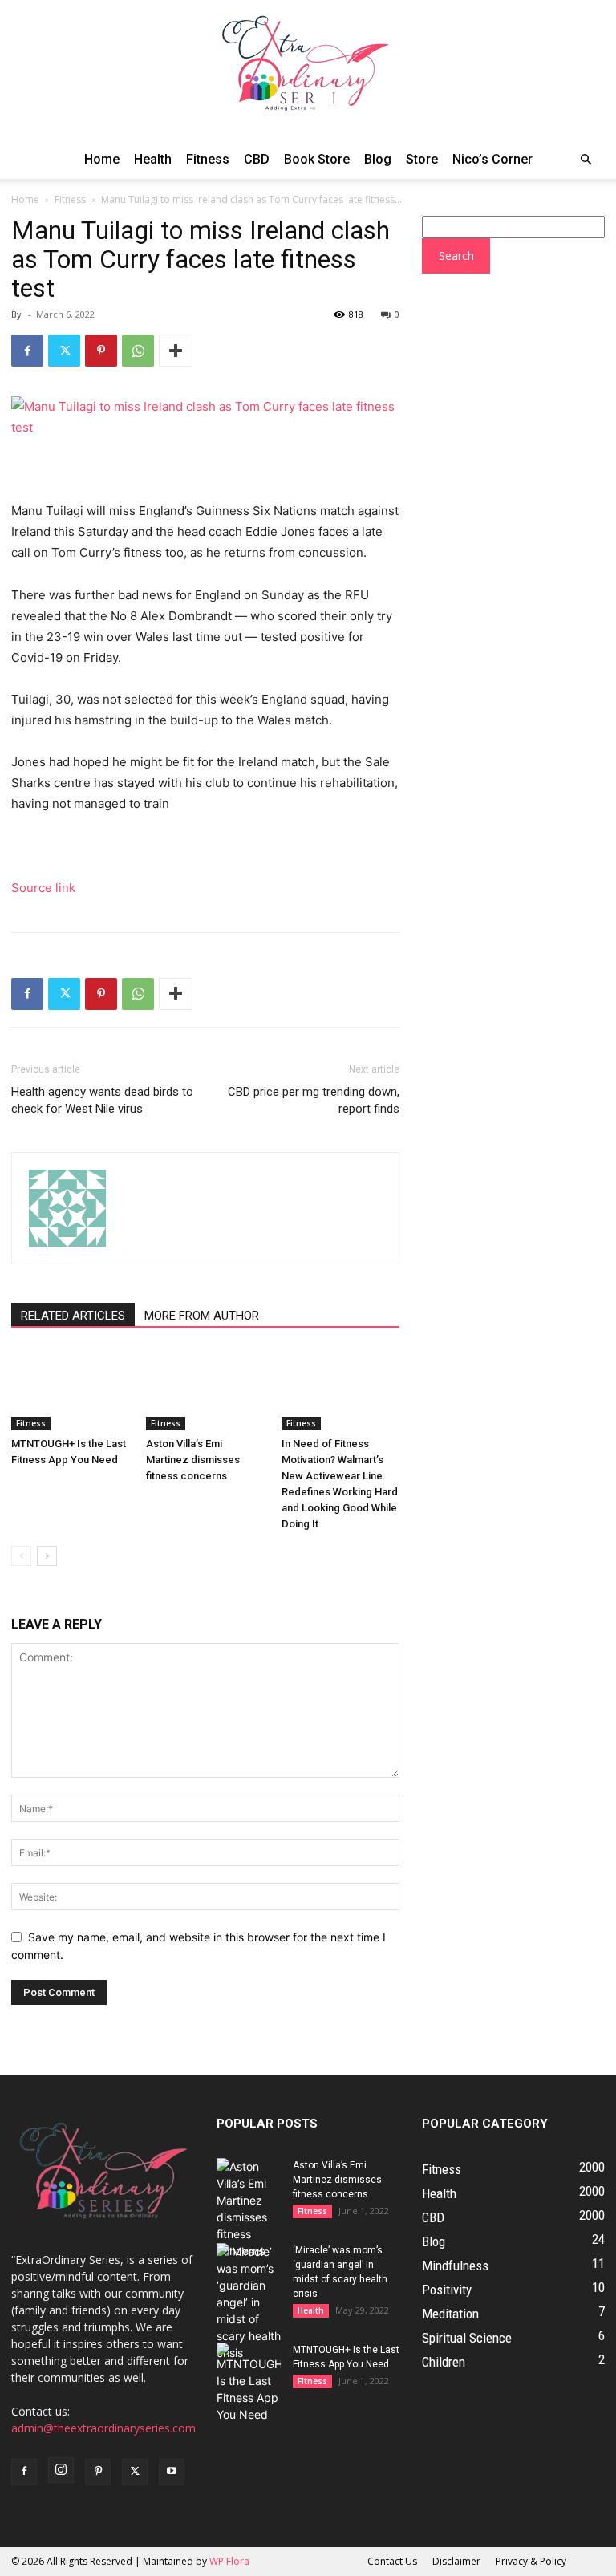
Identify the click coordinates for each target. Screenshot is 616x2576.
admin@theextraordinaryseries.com (103, 2428)
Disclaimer (456, 2561)
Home (102, 159)
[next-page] (47, 1556)
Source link (43, 888)
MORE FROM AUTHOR (202, 1316)
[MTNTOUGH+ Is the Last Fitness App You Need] (70, 1390)
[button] (586, 160)
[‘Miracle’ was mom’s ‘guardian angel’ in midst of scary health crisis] (249, 2302)
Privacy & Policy (531, 2561)
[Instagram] (61, 2470)
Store (422, 159)
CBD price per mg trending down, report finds (314, 1100)
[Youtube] (172, 2472)
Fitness (208, 159)
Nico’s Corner (492, 159)
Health (153, 159)
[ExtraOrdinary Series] (308, 70)
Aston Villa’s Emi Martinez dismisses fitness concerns (193, 1460)
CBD (257, 159)
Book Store (317, 159)
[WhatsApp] (138, 351)
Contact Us (392, 2561)
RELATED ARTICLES (73, 1316)
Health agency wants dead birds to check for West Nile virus (102, 1100)
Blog (378, 159)
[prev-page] (21, 1556)
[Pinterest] (101, 351)
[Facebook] (27, 351)
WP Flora (229, 2561)
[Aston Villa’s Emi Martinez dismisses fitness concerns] (205, 1390)
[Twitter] (64, 351)
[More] (176, 351)
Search (456, 256)
